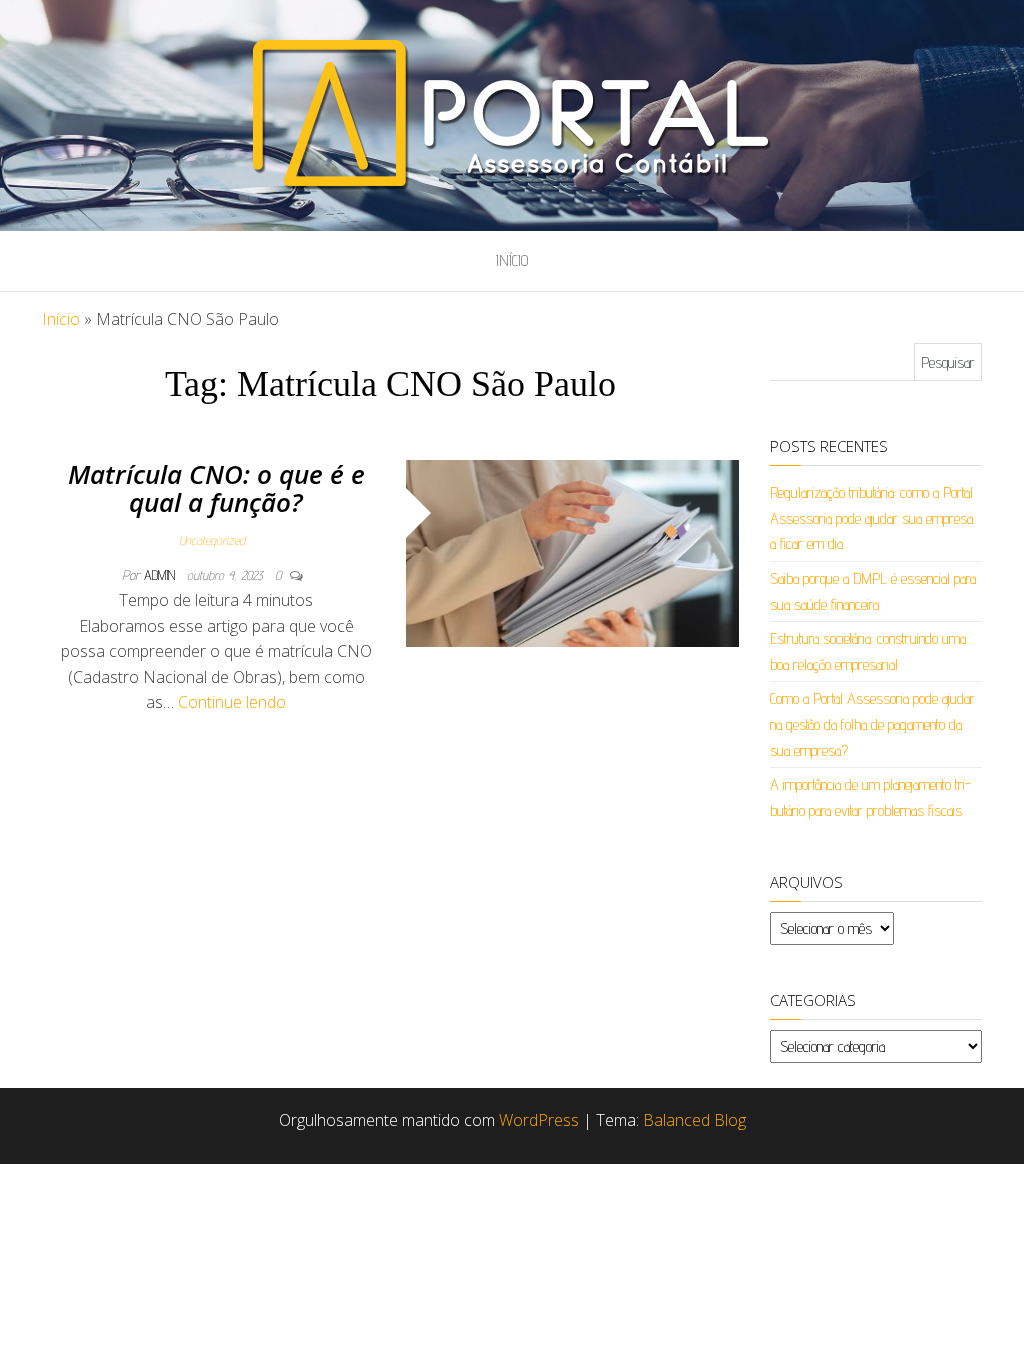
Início (512, 260)
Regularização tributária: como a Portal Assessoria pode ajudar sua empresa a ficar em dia (871, 518)
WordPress (539, 1120)
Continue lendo (232, 702)
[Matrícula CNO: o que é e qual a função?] (573, 552)
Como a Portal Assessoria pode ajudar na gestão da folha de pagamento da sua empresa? (872, 724)
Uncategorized (212, 540)
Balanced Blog (694, 1120)
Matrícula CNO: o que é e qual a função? (216, 488)
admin (161, 575)
